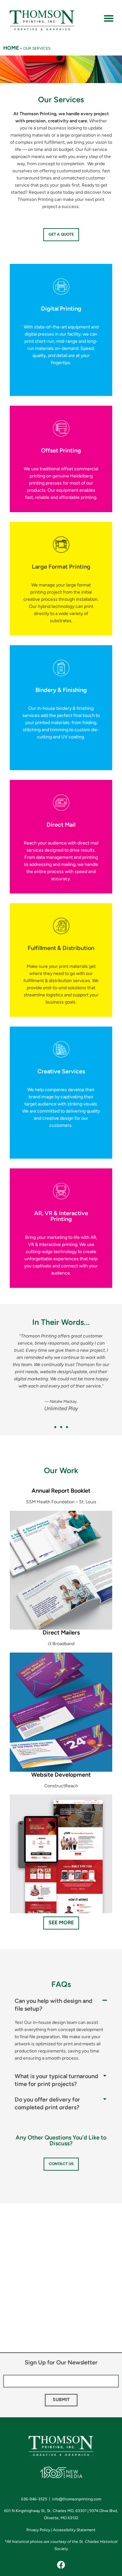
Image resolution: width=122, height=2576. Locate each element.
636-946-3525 (35, 2499)
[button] (109, 18)
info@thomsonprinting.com (76, 2499)
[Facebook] (61, 2565)
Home (11, 48)
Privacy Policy (39, 2530)
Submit (61, 2400)
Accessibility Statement (74, 2530)
